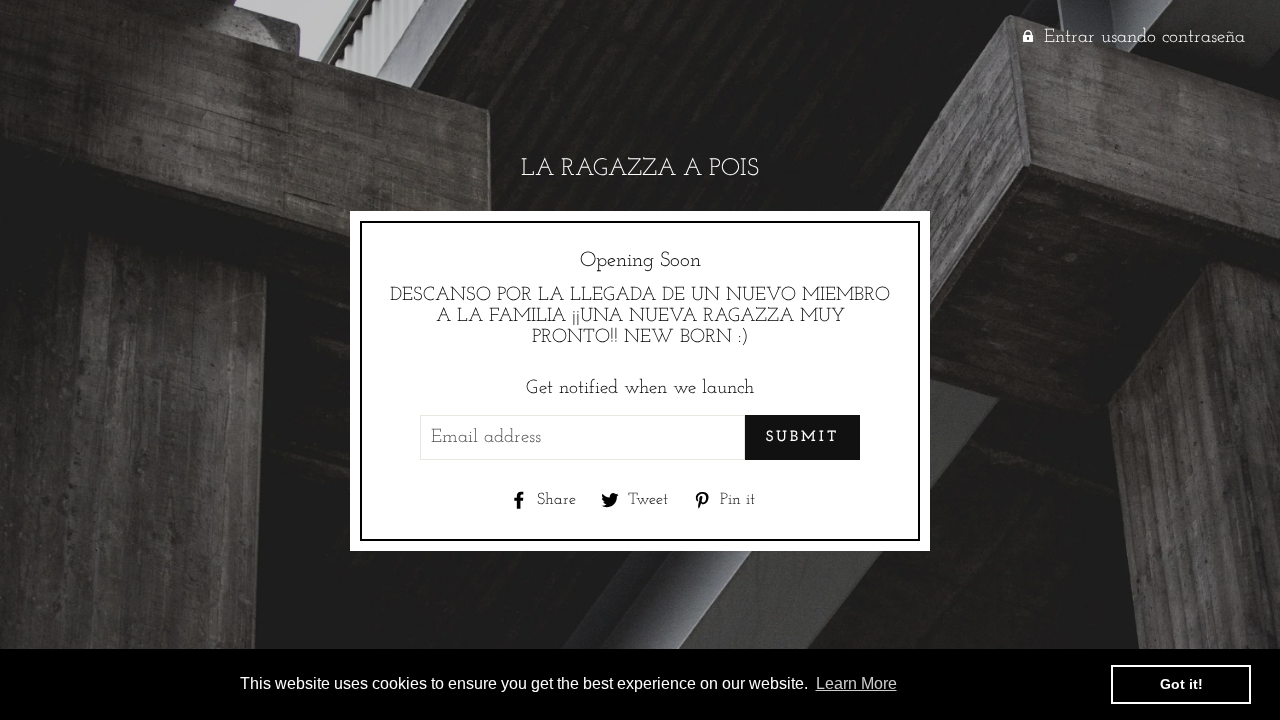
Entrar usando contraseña (1144, 37)
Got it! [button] (1181, 684)
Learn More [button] (856, 683)
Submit (802, 437)
